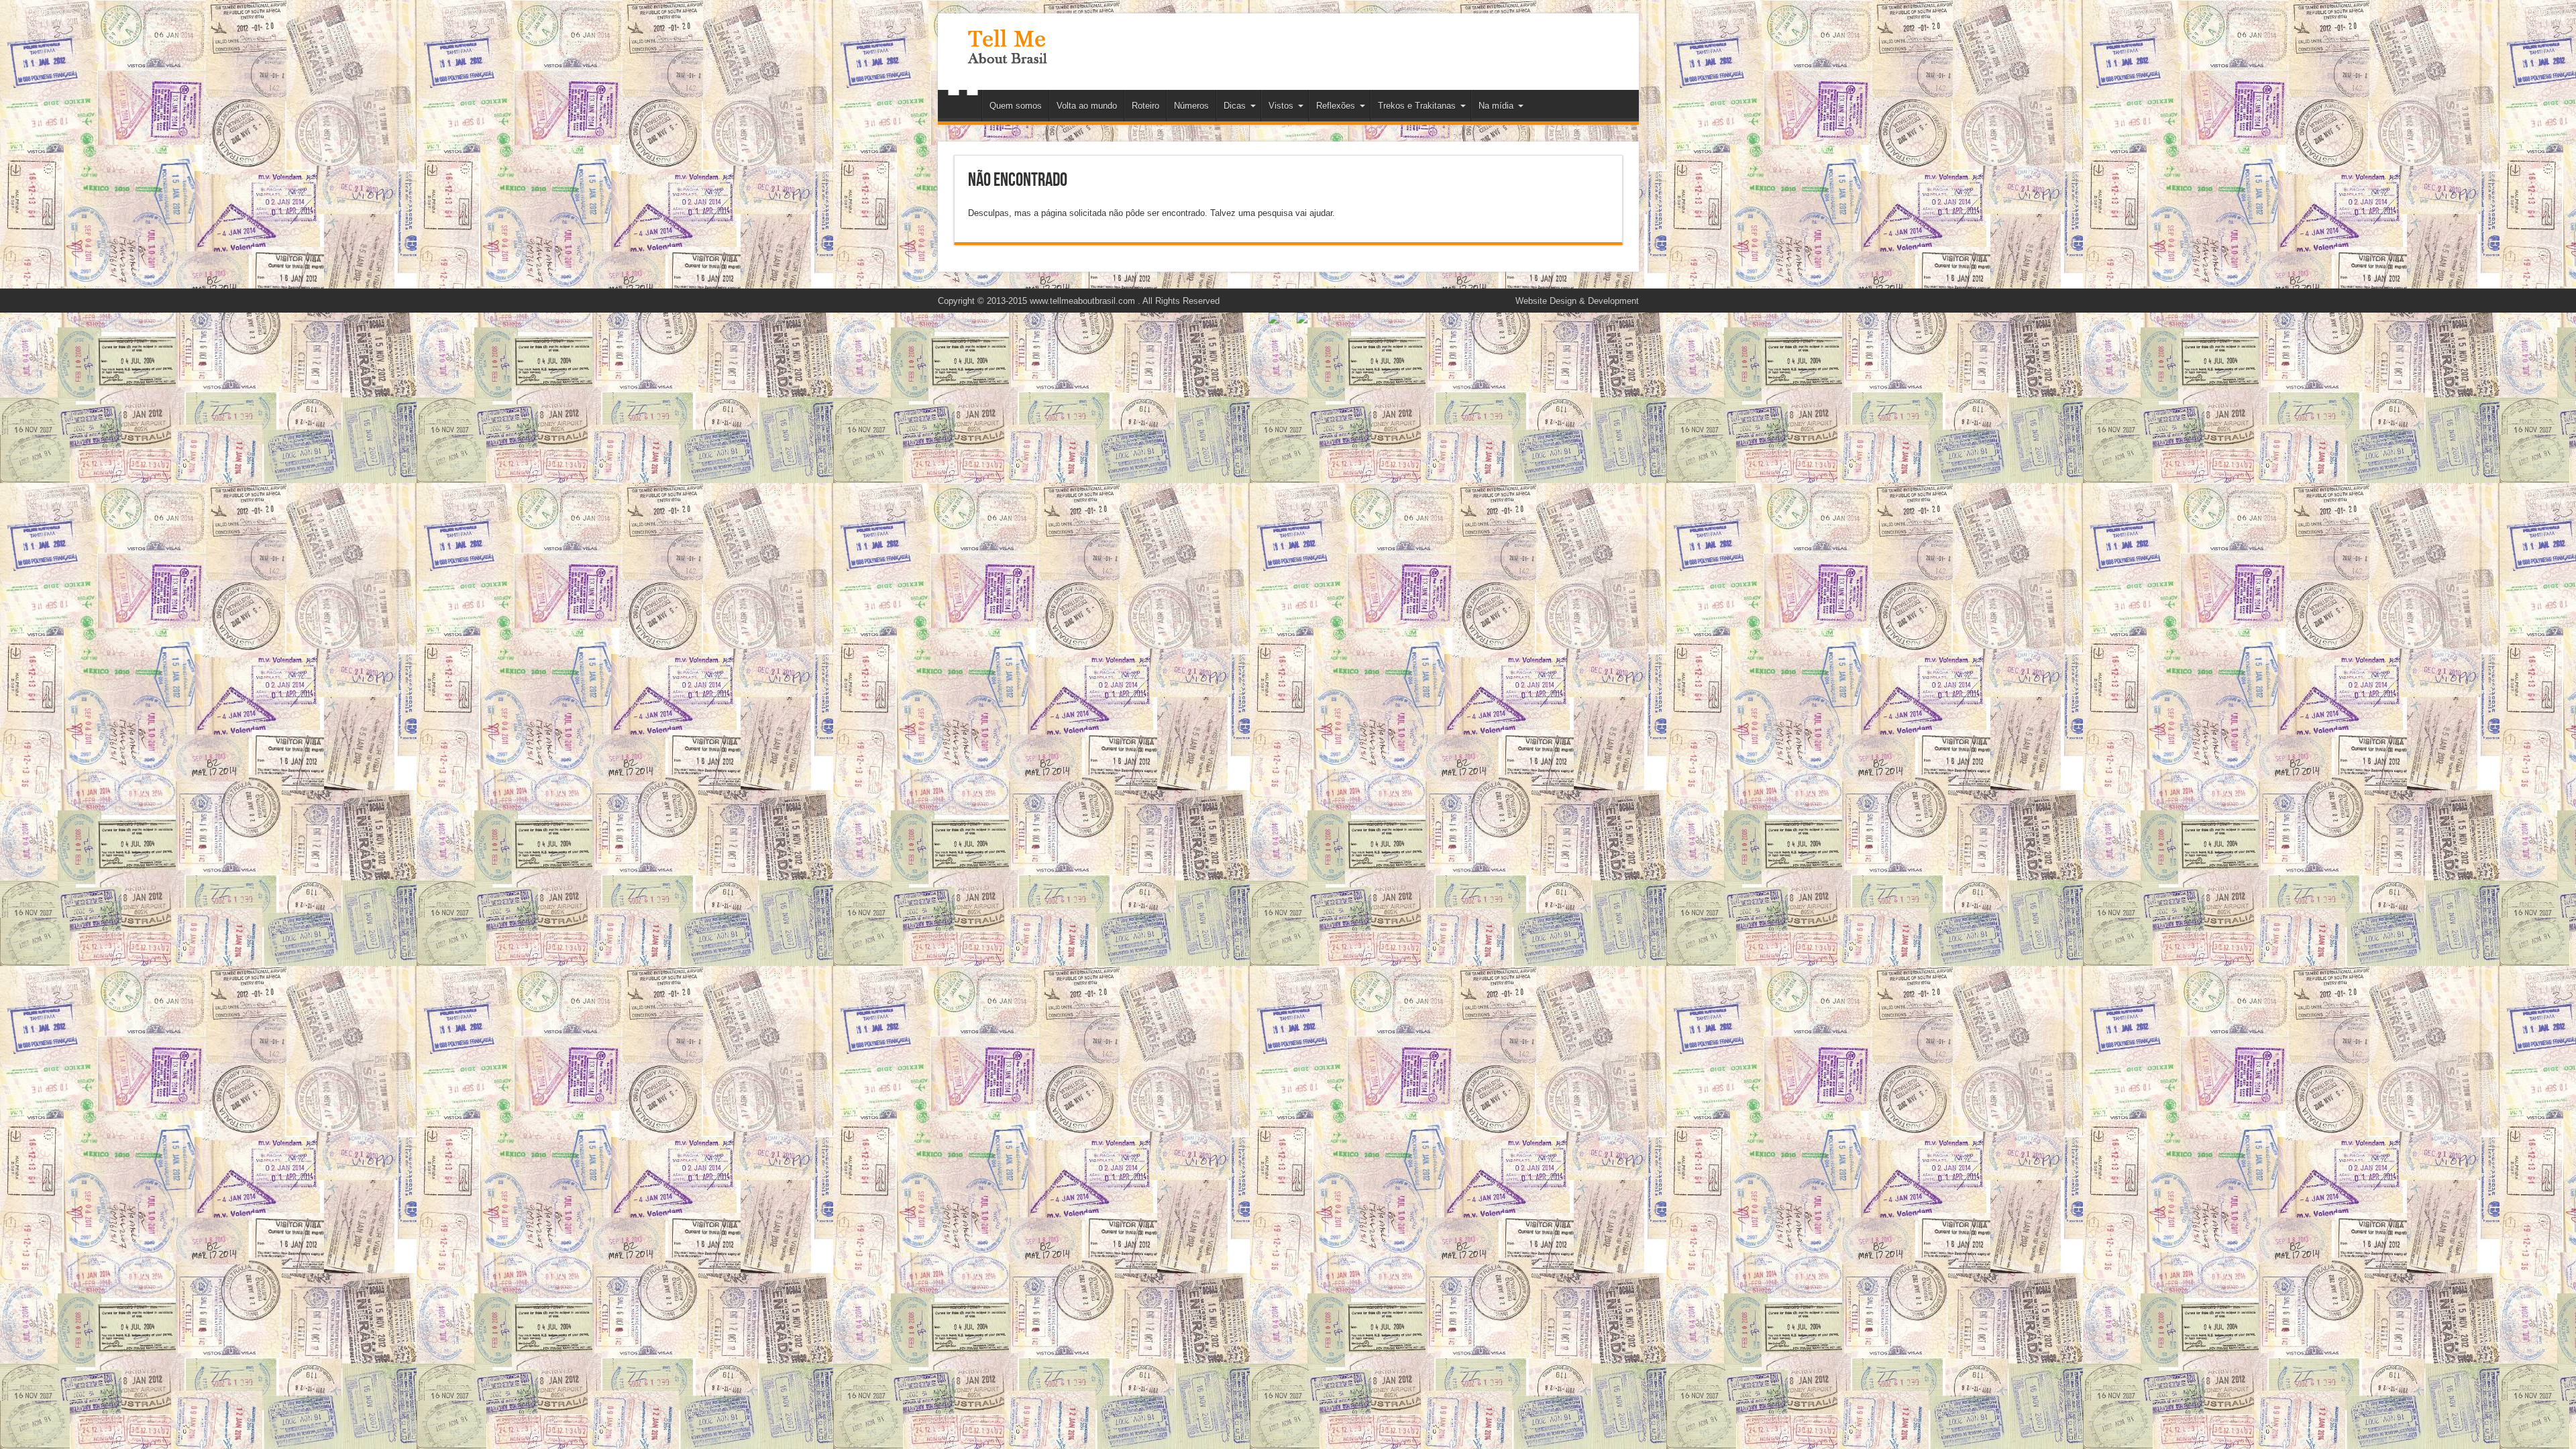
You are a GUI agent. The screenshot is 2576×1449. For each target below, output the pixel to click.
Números (1191, 106)
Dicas (1235, 106)
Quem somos (1016, 106)
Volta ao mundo (1087, 106)
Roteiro (1145, 106)
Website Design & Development (1577, 301)
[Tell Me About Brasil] (1007, 56)
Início (963, 107)
